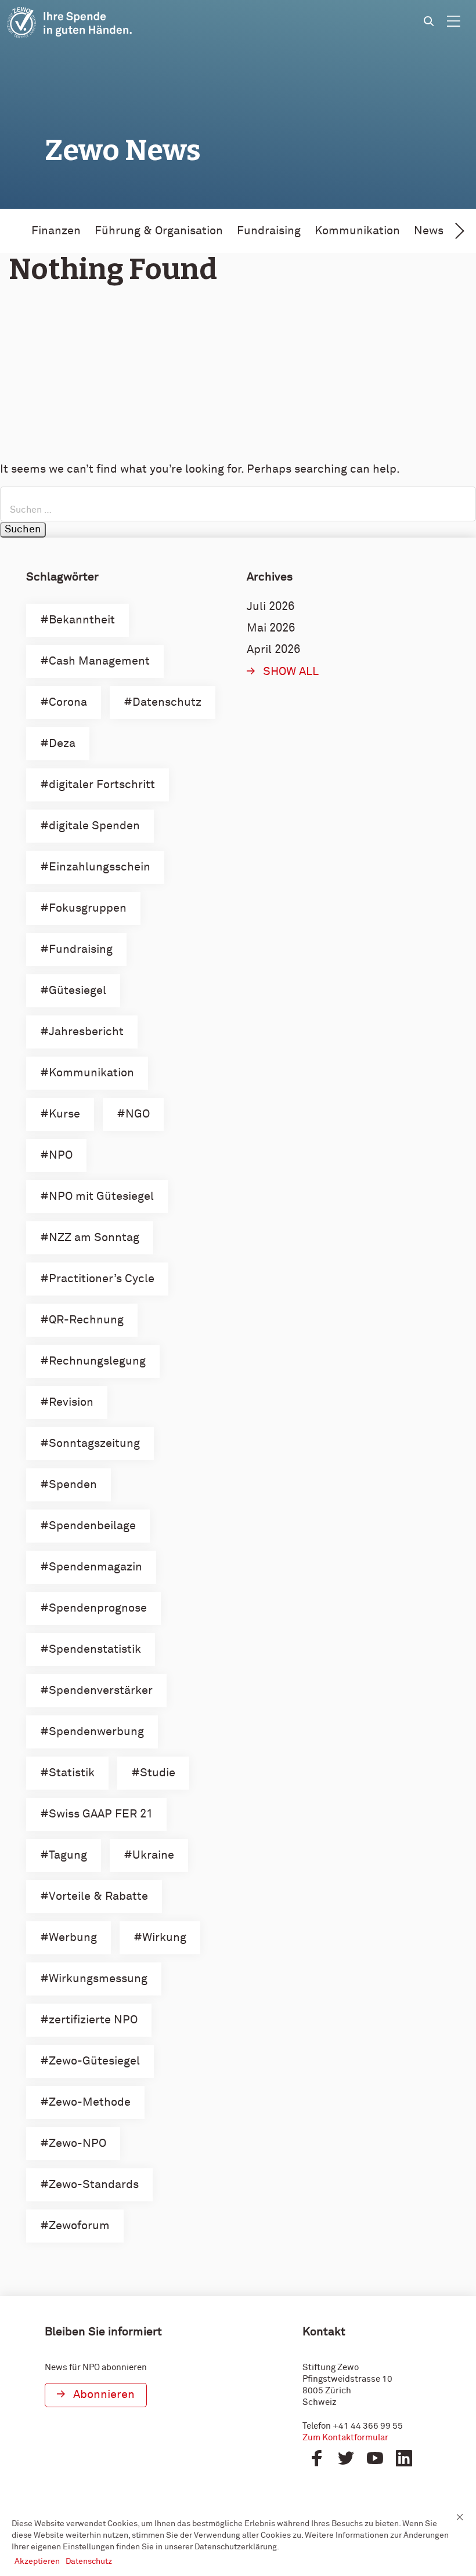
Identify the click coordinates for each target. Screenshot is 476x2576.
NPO (61, 1155)
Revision (71, 1402)
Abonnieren (104, 2394)
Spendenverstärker (101, 1690)
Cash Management (99, 661)
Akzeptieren (37, 2562)
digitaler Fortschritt (102, 785)
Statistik (72, 1773)
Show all (291, 672)
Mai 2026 (271, 628)
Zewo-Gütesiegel (94, 2061)
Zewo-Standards (94, 2185)
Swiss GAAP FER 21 (101, 1814)
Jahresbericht (86, 1032)
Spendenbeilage (92, 1526)
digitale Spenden (94, 826)
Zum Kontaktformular (345, 2438)
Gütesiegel (77, 991)
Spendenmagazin (95, 1567)
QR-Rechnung (86, 1320)
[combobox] (238, 504)
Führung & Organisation (159, 231)
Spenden (73, 1485)
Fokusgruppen (88, 908)
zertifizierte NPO (93, 2020)
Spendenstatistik (95, 1649)
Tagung (68, 1855)
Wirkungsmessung (98, 1979)
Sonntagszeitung (94, 1443)
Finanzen (56, 231)
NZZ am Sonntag (94, 1238)
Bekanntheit (82, 620)
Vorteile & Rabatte (98, 1896)
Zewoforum (79, 2226)
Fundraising (269, 231)
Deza (62, 743)
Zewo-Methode (90, 2102)
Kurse (64, 1114)
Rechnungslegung (97, 1361)
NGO (138, 1114)
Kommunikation (357, 231)
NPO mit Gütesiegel (101, 1196)
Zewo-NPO (77, 2143)
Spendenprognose (98, 1608)
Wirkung (164, 1938)
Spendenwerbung (96, 1732)
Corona (68, 702)
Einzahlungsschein (100, 867)
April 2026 (273, 650)
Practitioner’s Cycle (102, 1279)
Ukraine (153, 1855)
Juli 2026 (271, 607)
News (429, 231)
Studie (158, 1773)
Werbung (73, 1938)
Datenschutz (167, 702)
